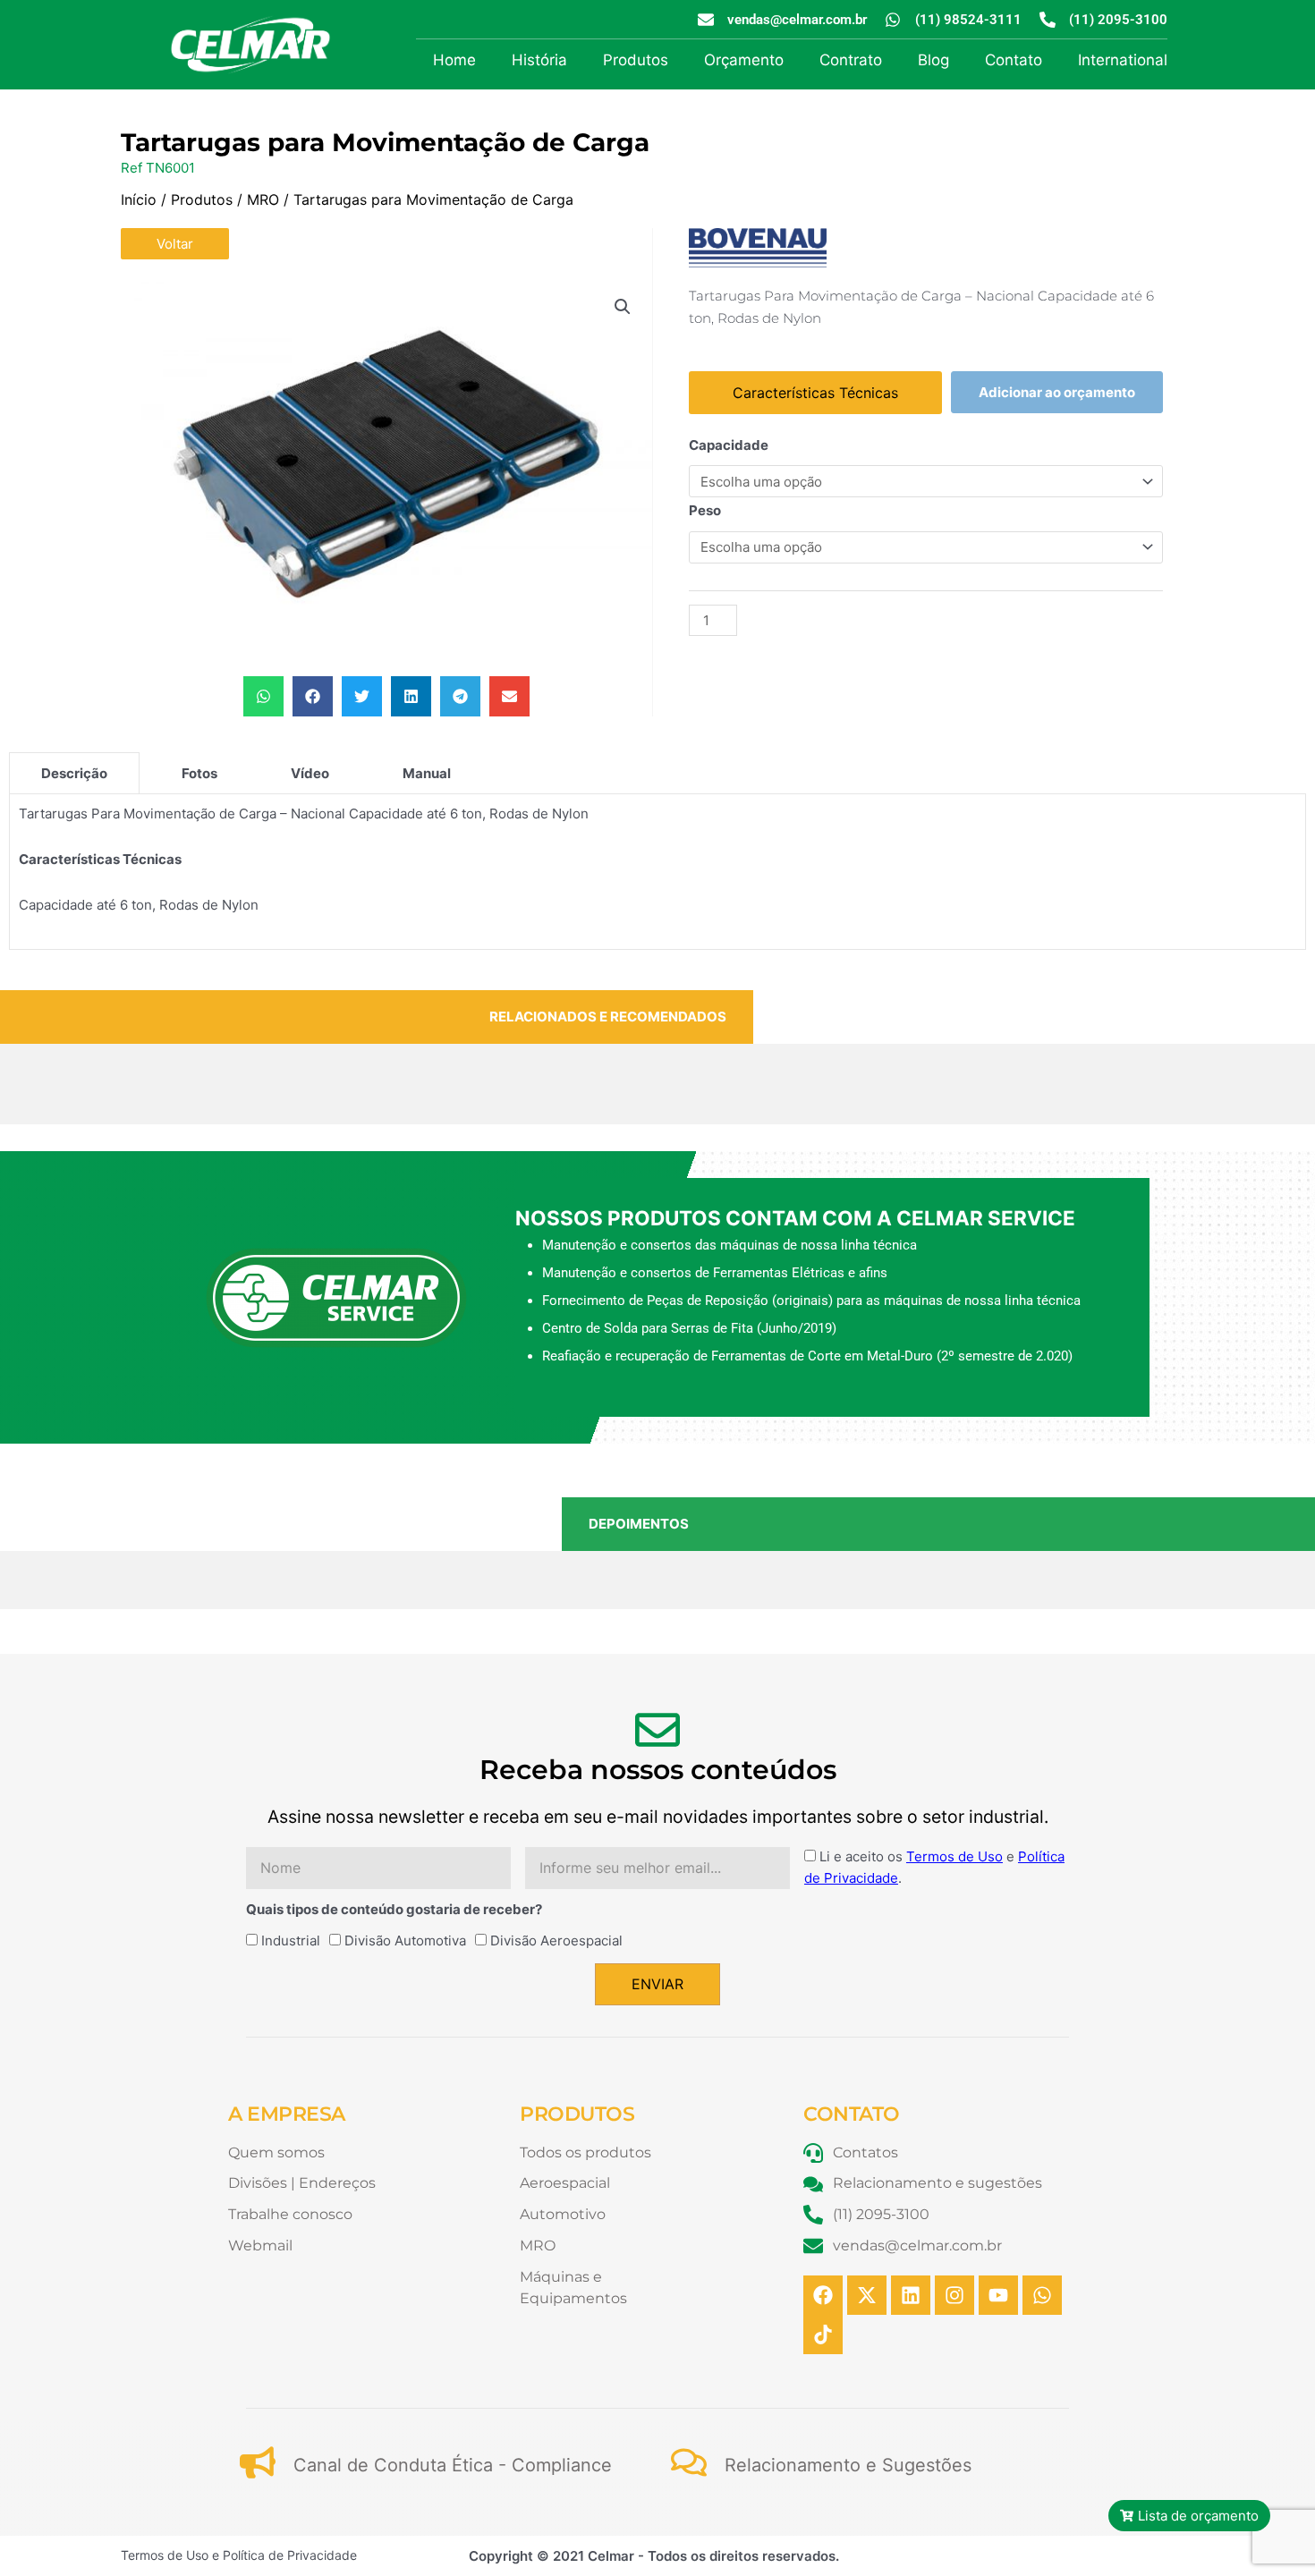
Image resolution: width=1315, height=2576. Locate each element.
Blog (933, 60)
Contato (1014, 60)
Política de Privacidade (290, 2555)
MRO (263, 199)
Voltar (175, 244)
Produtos (636, 60)
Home (454, 60)
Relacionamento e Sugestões (848, 2465)
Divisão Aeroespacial (556, 1940)
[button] (623, 307)
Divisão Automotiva (405, 1940)
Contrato (851, 60)
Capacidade (729, 445)
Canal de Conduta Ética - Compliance (453, 2465)
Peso (705, 510)
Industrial (291, 1940)
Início (139, 199)
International (1123, 60)
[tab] (74, 773)
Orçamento (744, 60)
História (539, 60)
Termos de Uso (954, 1856)
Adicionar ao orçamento (1057, 392)
